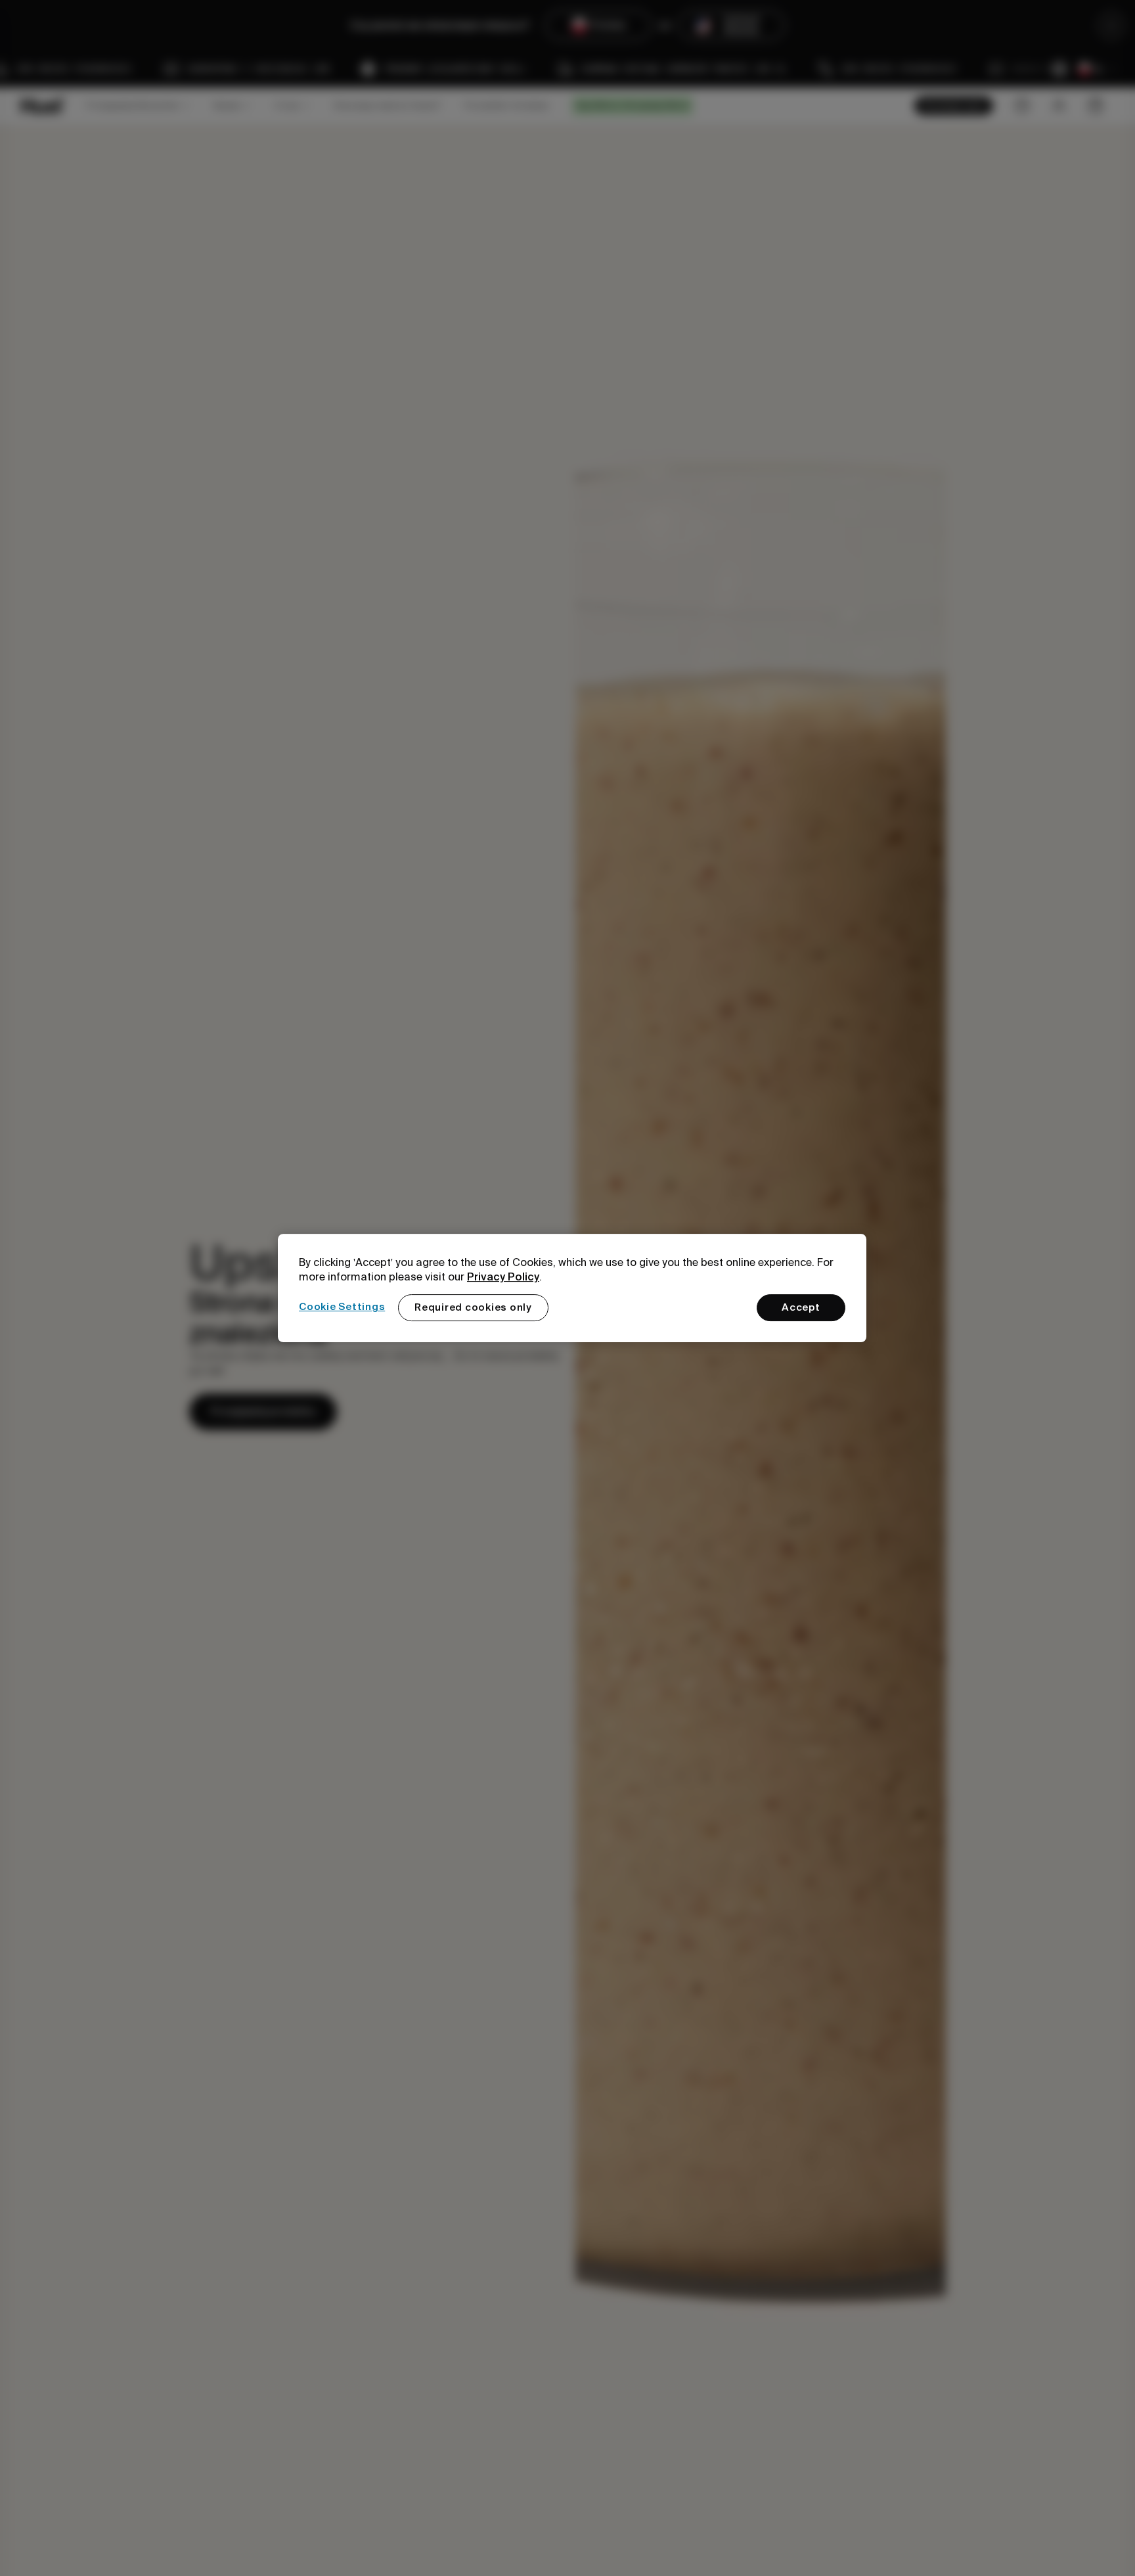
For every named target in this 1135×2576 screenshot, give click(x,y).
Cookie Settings (342, 1307)
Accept (801, 1307)
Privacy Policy (503, 1277)
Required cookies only (473, 1307)
